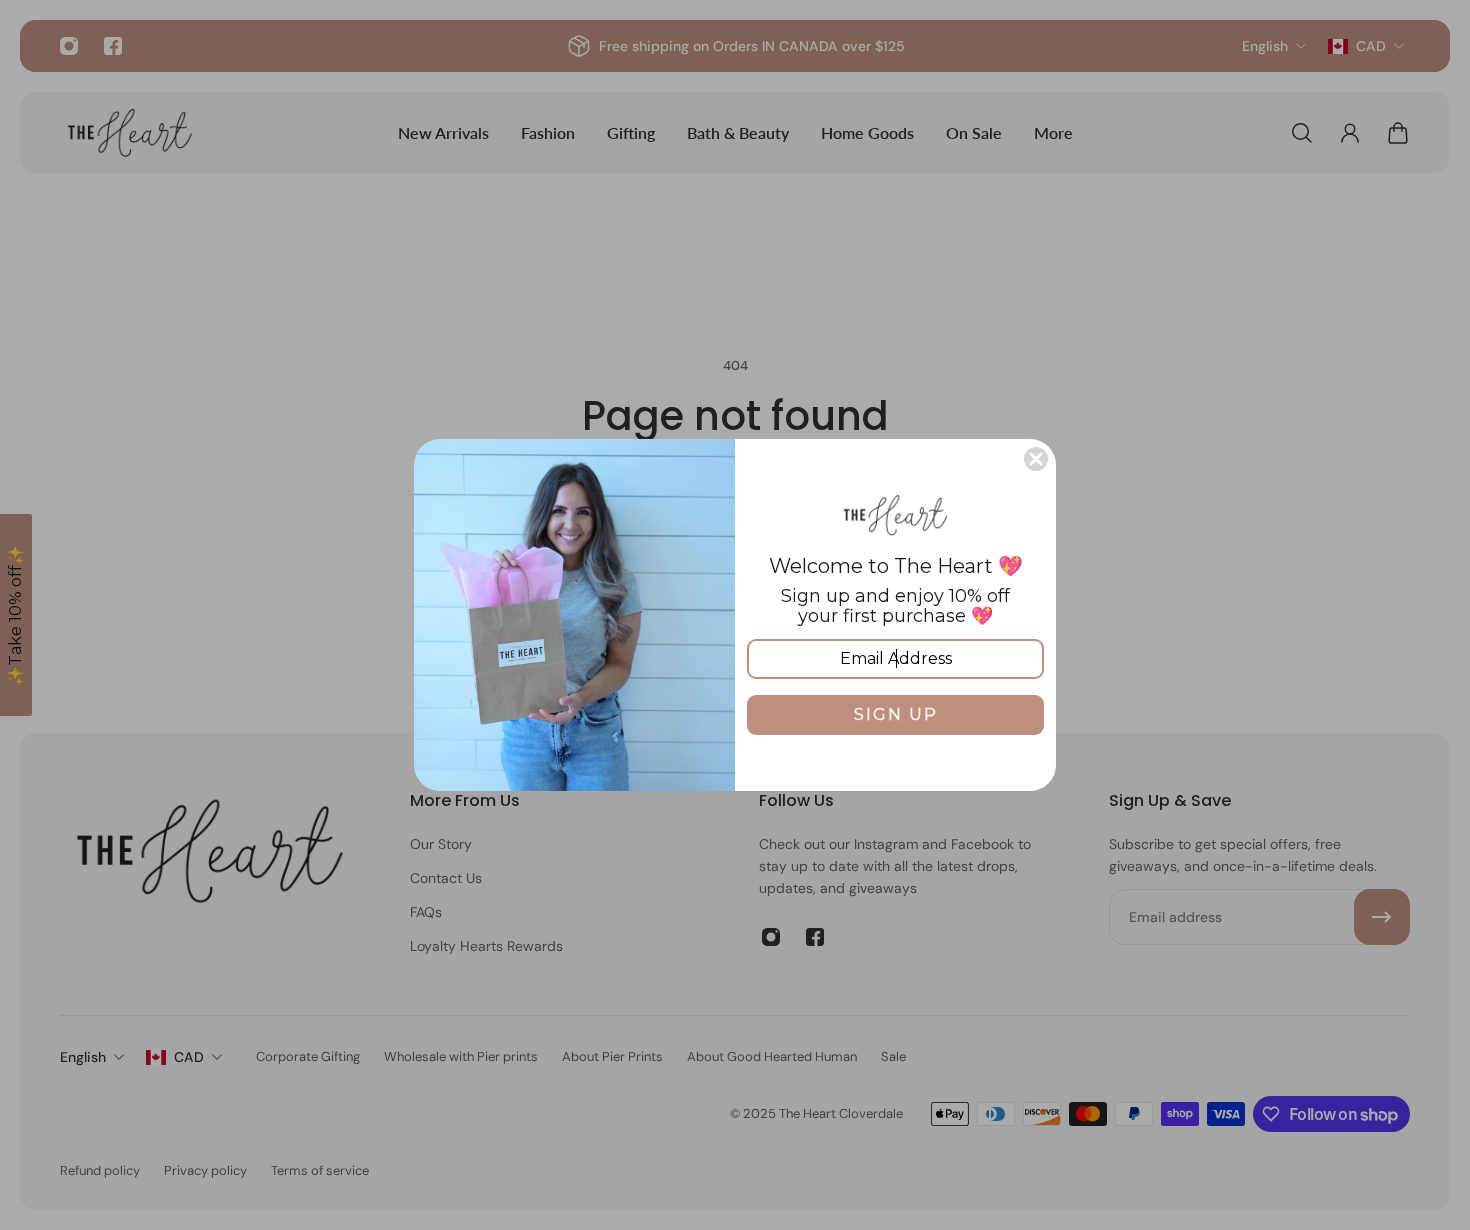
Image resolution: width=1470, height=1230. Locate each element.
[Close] (1036, 459)
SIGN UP (896, 714)
